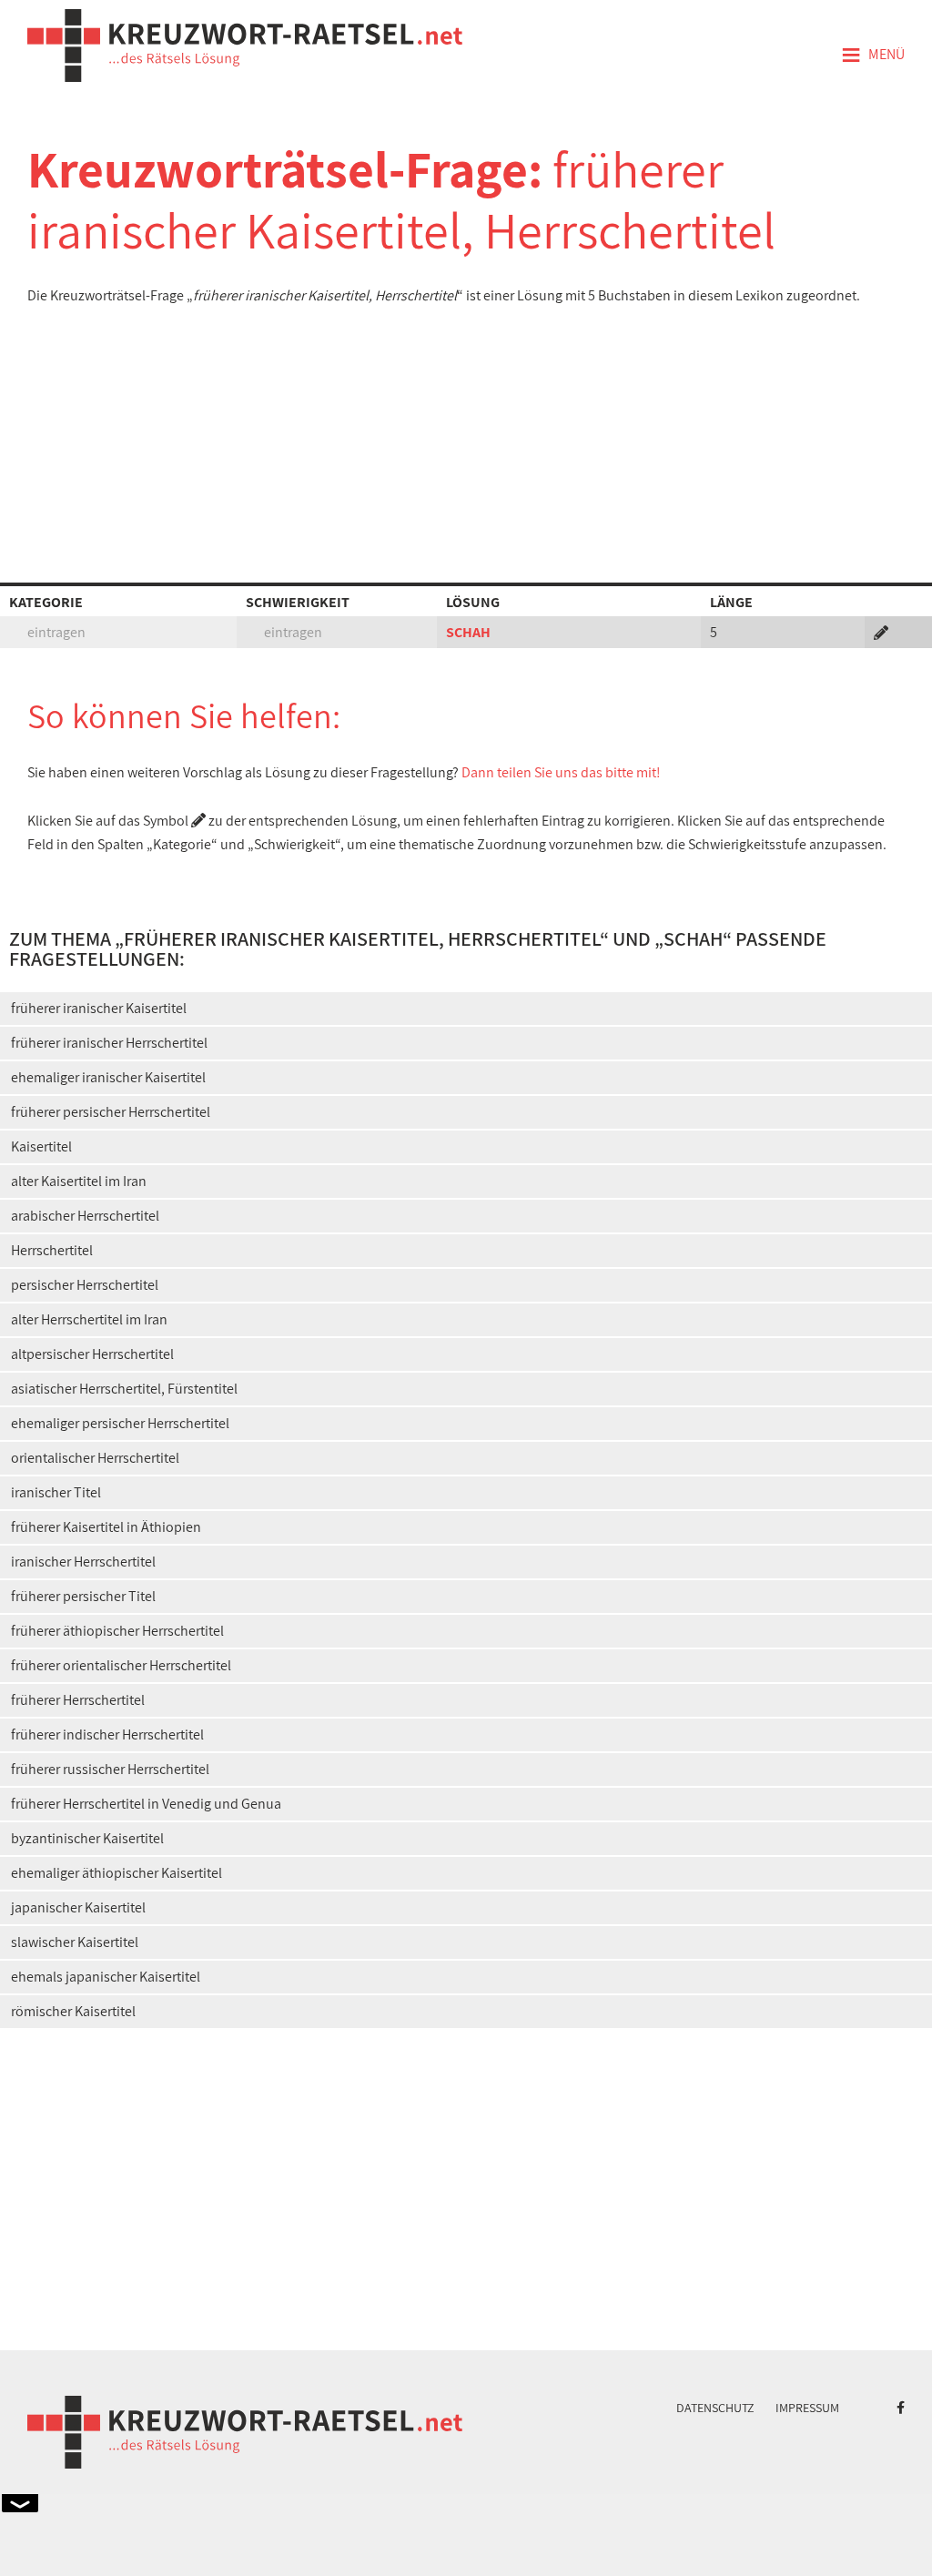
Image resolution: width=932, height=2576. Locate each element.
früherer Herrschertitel (78, 1700)
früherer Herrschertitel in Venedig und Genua (146, 1804)
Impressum (807, 2408)
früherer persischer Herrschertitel (111, 1112)
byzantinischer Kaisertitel (87, 1838)
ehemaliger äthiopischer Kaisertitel (116, 1873)
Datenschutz (715, 2408)
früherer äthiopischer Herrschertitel (117, 1631)
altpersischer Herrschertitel (92, 1354)
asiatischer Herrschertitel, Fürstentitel (124, 1389)
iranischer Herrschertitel (83, 1562)
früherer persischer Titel (83, 1596)
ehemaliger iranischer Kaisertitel (108, 1077)
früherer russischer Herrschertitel (110, 1769)
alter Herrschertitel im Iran (89, 1319)
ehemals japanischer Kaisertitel (106, 1977)
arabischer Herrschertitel (85, 1216)
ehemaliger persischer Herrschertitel (120, 1423)
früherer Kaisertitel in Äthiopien (106, 1527)
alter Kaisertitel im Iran (79, 1181)
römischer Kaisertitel (73, 2011)
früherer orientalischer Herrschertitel (121, 1665)
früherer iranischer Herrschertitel (109, 1043)
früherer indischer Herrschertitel (107, 1734)
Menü (873, 56)
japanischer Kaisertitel (78, 1907)
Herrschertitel (52, 1250)
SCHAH (468, 632)
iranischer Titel (56, 1492)
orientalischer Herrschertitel (95, 1458)
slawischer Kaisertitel (75, 1942)
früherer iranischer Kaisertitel (99, 1008)
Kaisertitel (41, 1146)
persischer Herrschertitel (85, 1285)
